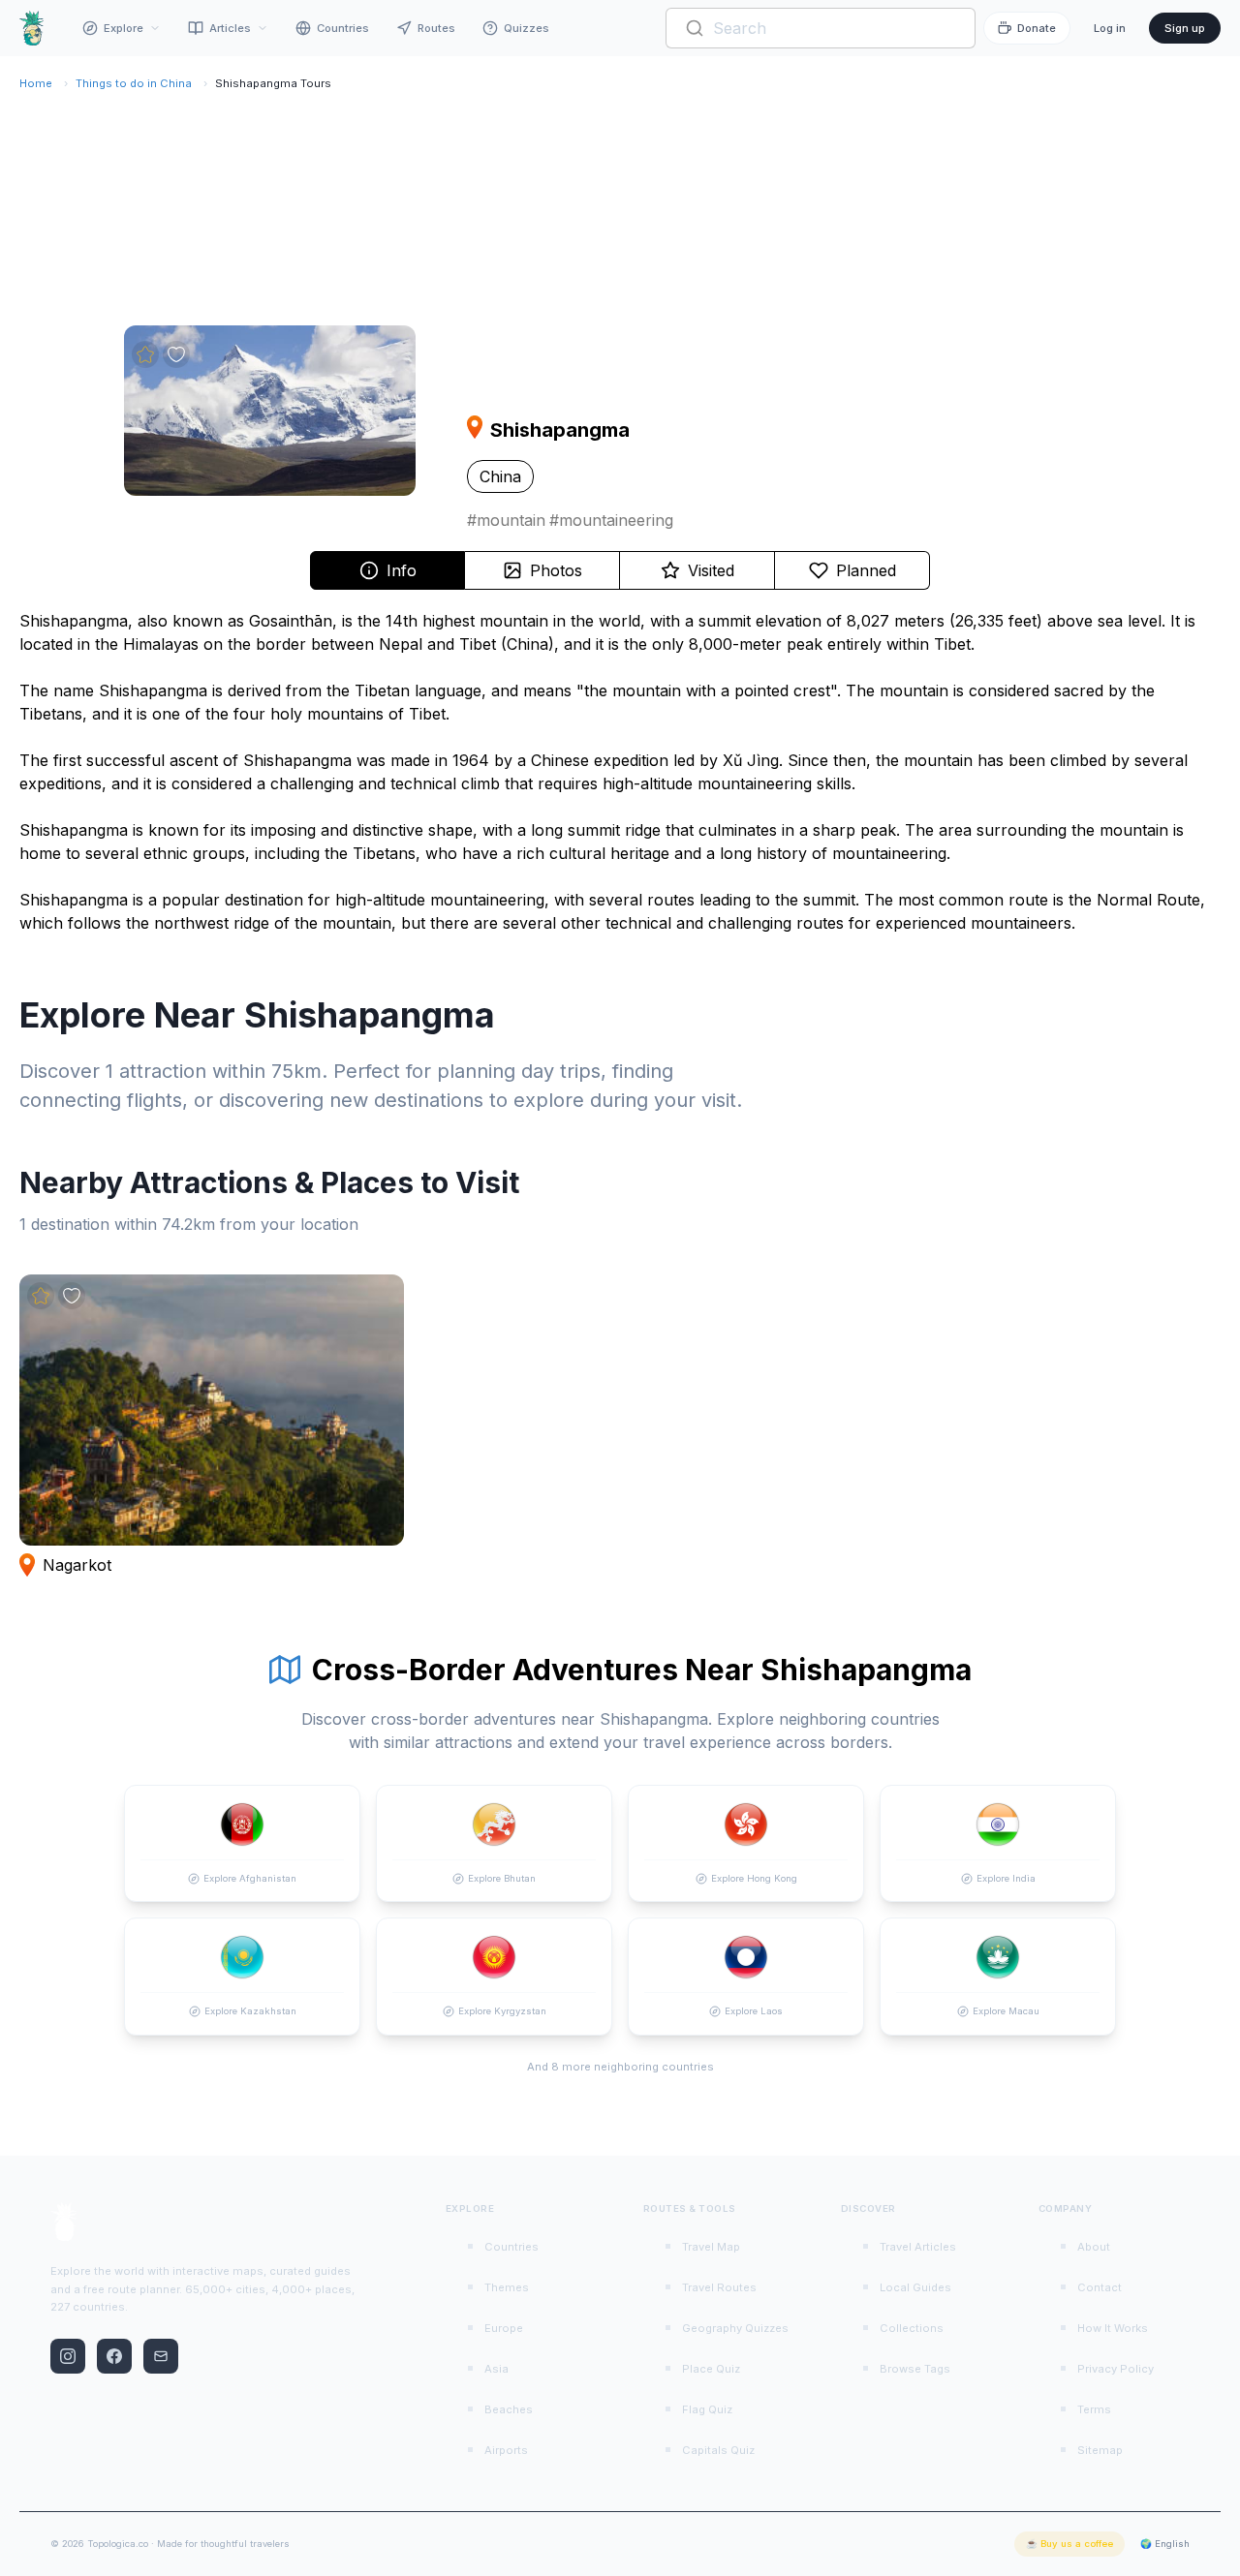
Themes (507, 2287)
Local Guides (915, 2287)
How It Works (1113, 2328)
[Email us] (161, 2356)
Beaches (509, 2409)
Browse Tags (915, 2369)
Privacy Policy (1116, 2369)
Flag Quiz (707, 2409)
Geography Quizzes (735, 2328)
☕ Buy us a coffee (1069, 2544)
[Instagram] (68, 2356)
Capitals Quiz (718, 2450)
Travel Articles (918, 2247)
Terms (1094, 2409)
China (500, 476)
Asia (496, 2369)
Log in (1110, 28)
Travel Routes (719, 2287)
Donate (1037, 28)
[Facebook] (114, 2356)
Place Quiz (711, 2369)
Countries (343, 28)
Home (36, 83)
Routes (436, 28)
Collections (912, 2328)
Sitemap (1100, 2450)
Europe (504, 2328)
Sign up (1185, 28)
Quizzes (527, 28)
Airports (506, 2450)
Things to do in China (134, 83)
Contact (1100, 2287)
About (1094, 2247)
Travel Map (711, 2247)
